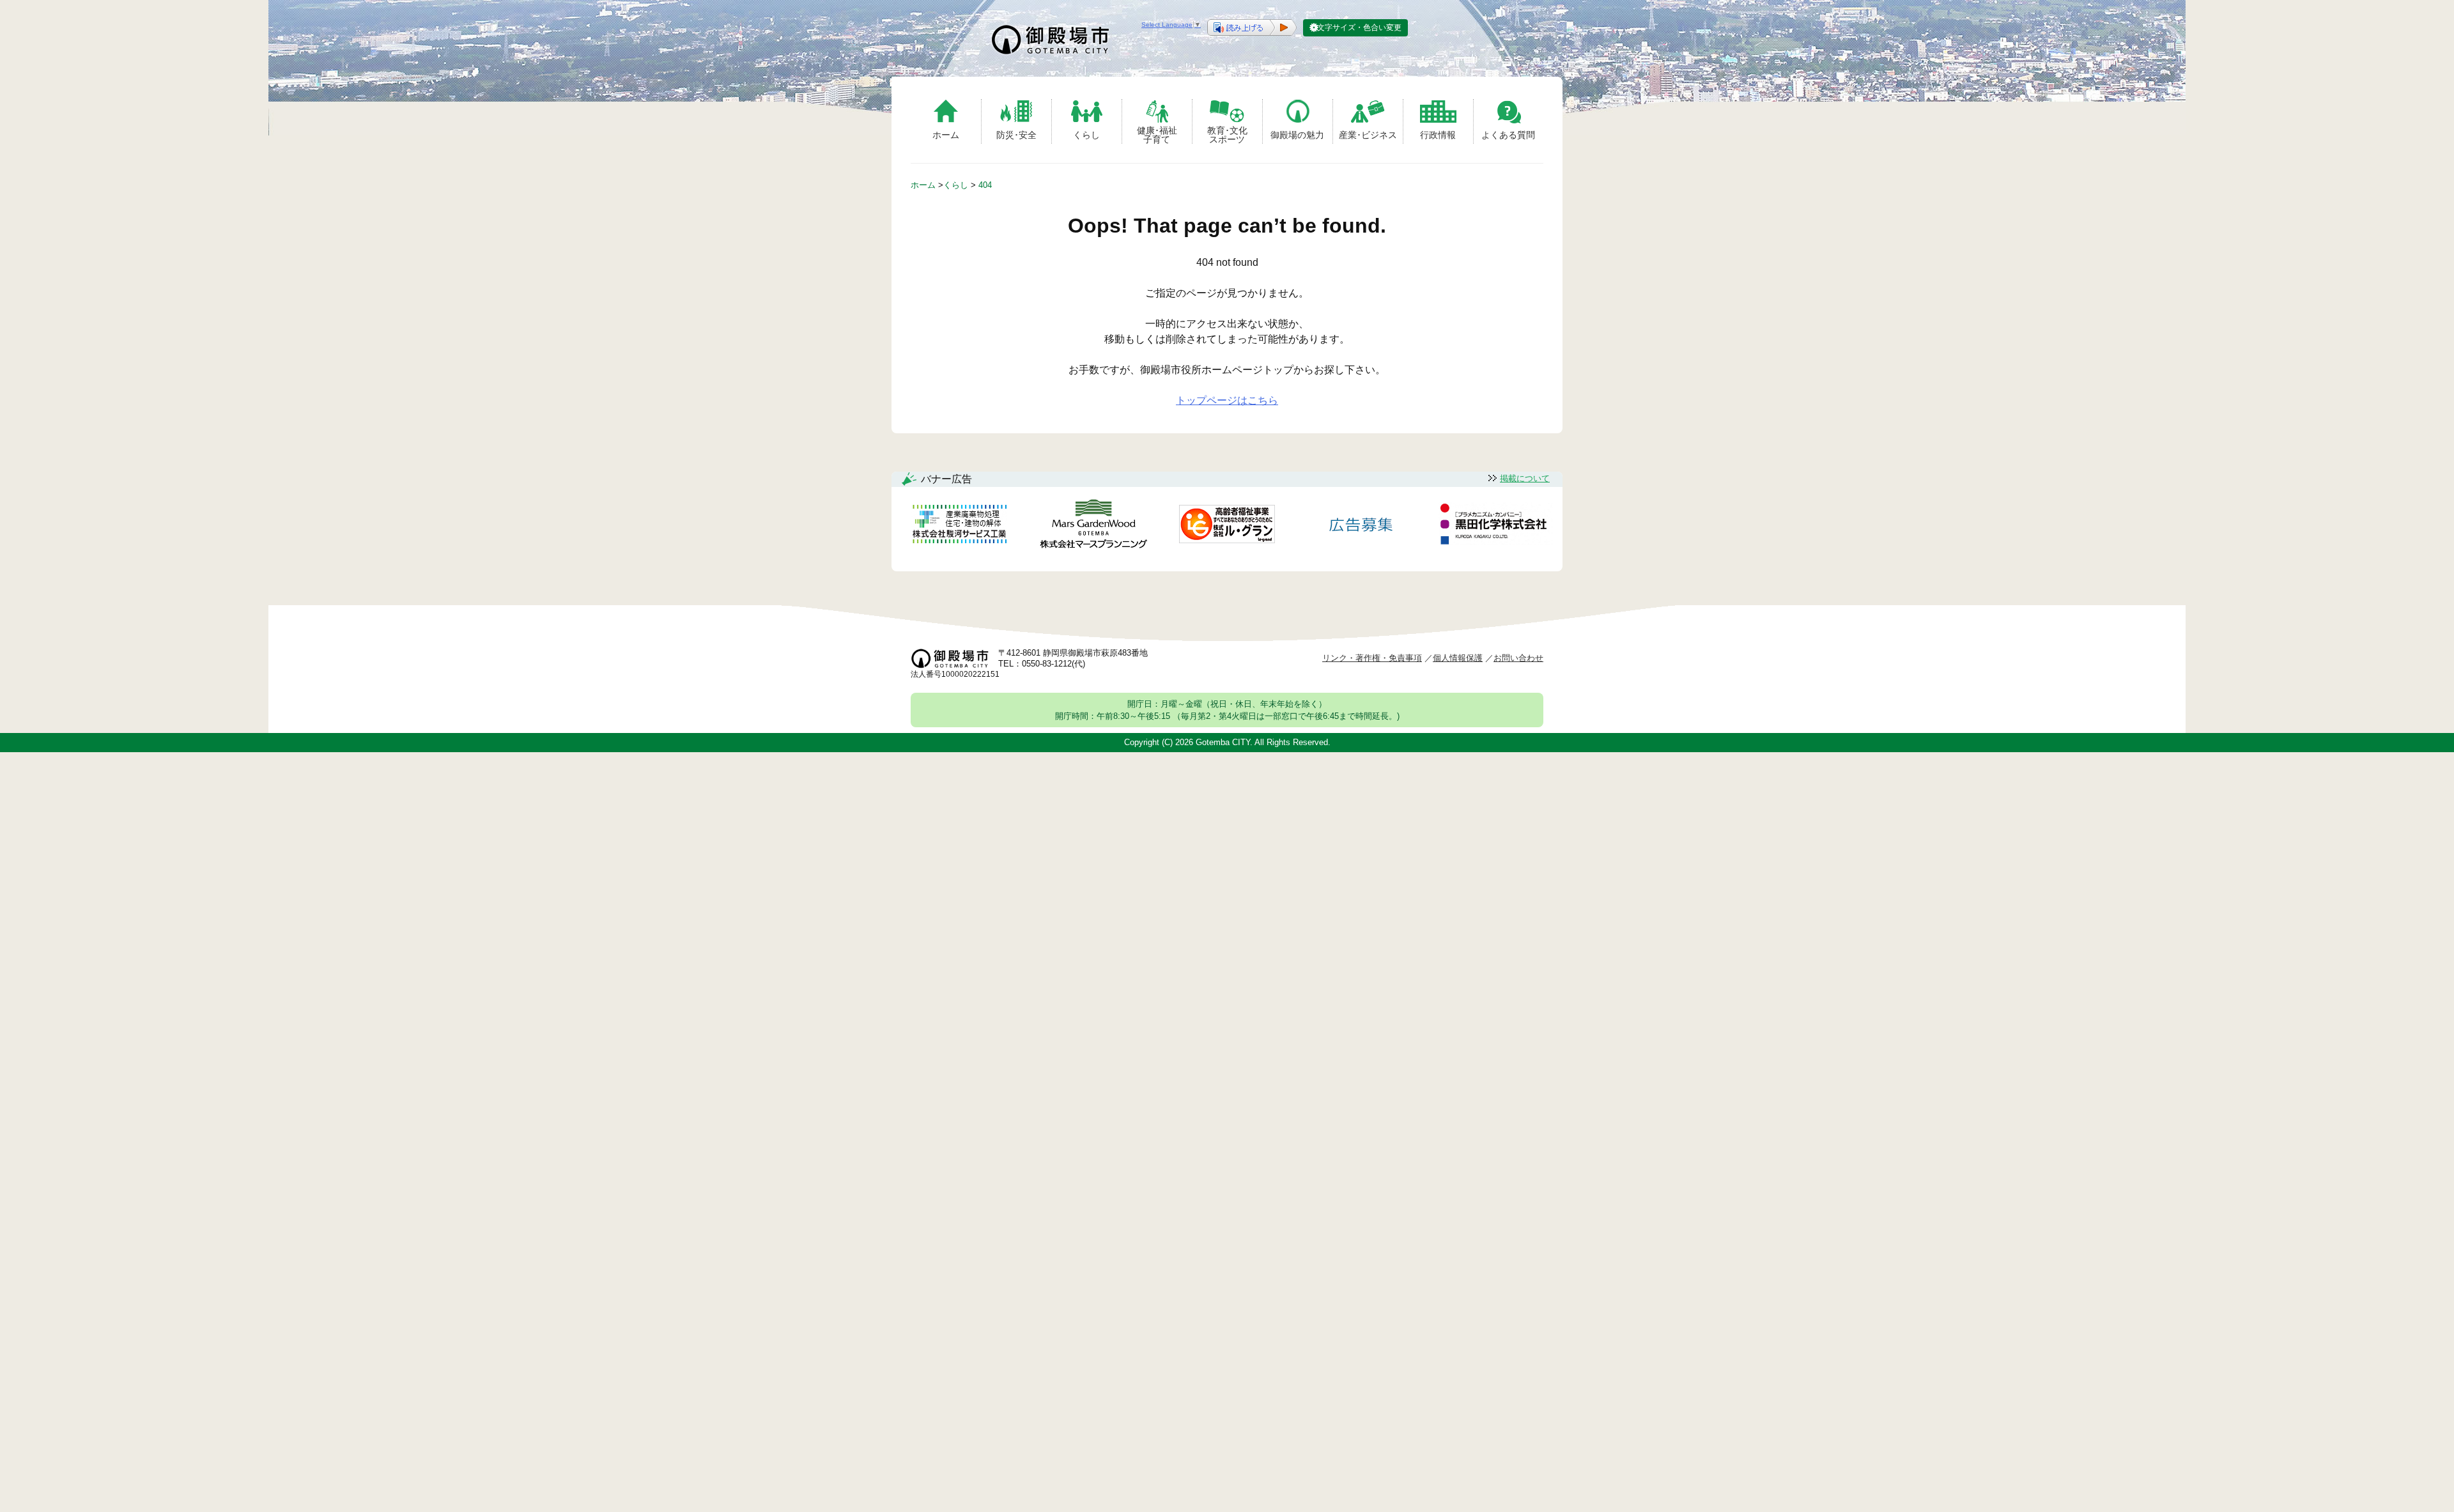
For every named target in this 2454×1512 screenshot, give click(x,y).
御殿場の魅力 (1297, 135)
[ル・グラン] (1227, 526)
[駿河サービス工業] (959, 526)
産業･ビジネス (1368, 135)
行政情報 (1438, 135)
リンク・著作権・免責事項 (1372, 658)
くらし (1086, 135)
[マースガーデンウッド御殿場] (1093, 526)
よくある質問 (1508, 135)
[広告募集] (1361, 526)
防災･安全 (1016, 135)
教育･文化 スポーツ (1227, 135)
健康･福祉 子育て (1157, 135)
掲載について (1525, 478)
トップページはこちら (1227, 400)
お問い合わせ (1518, 658)
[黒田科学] (1495, 526)
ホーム (946, 135)
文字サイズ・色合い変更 (1359, 27)
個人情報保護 (1458, 658)
